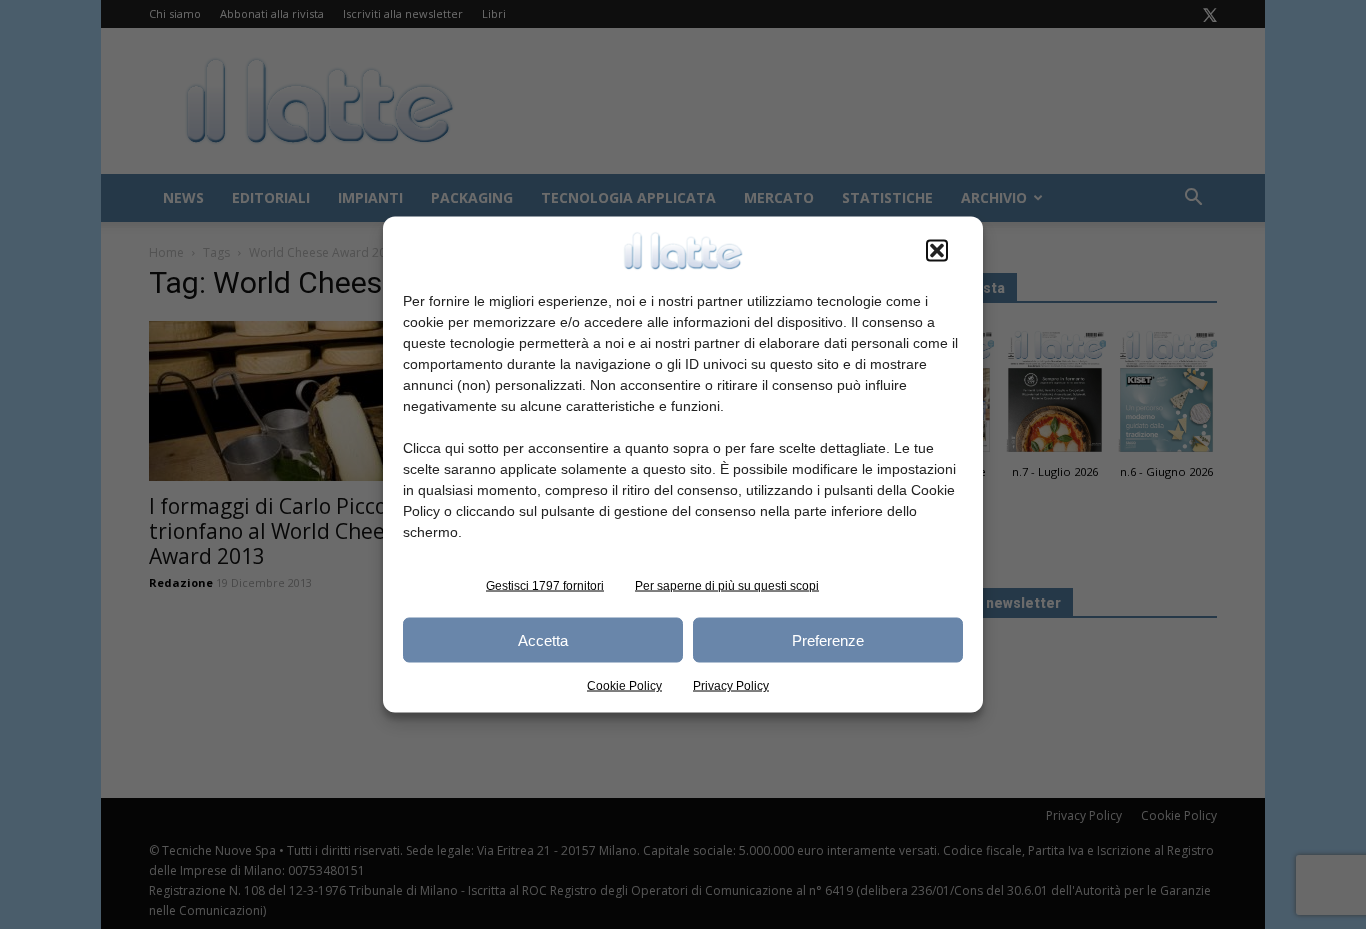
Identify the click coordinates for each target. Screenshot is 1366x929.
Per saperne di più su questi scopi (727, 586)
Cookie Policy (624, 686)
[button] (937, 251)
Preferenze (828, 639)
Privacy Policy (731, 686)
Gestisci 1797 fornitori (545, 586)
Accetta (543, 639)
